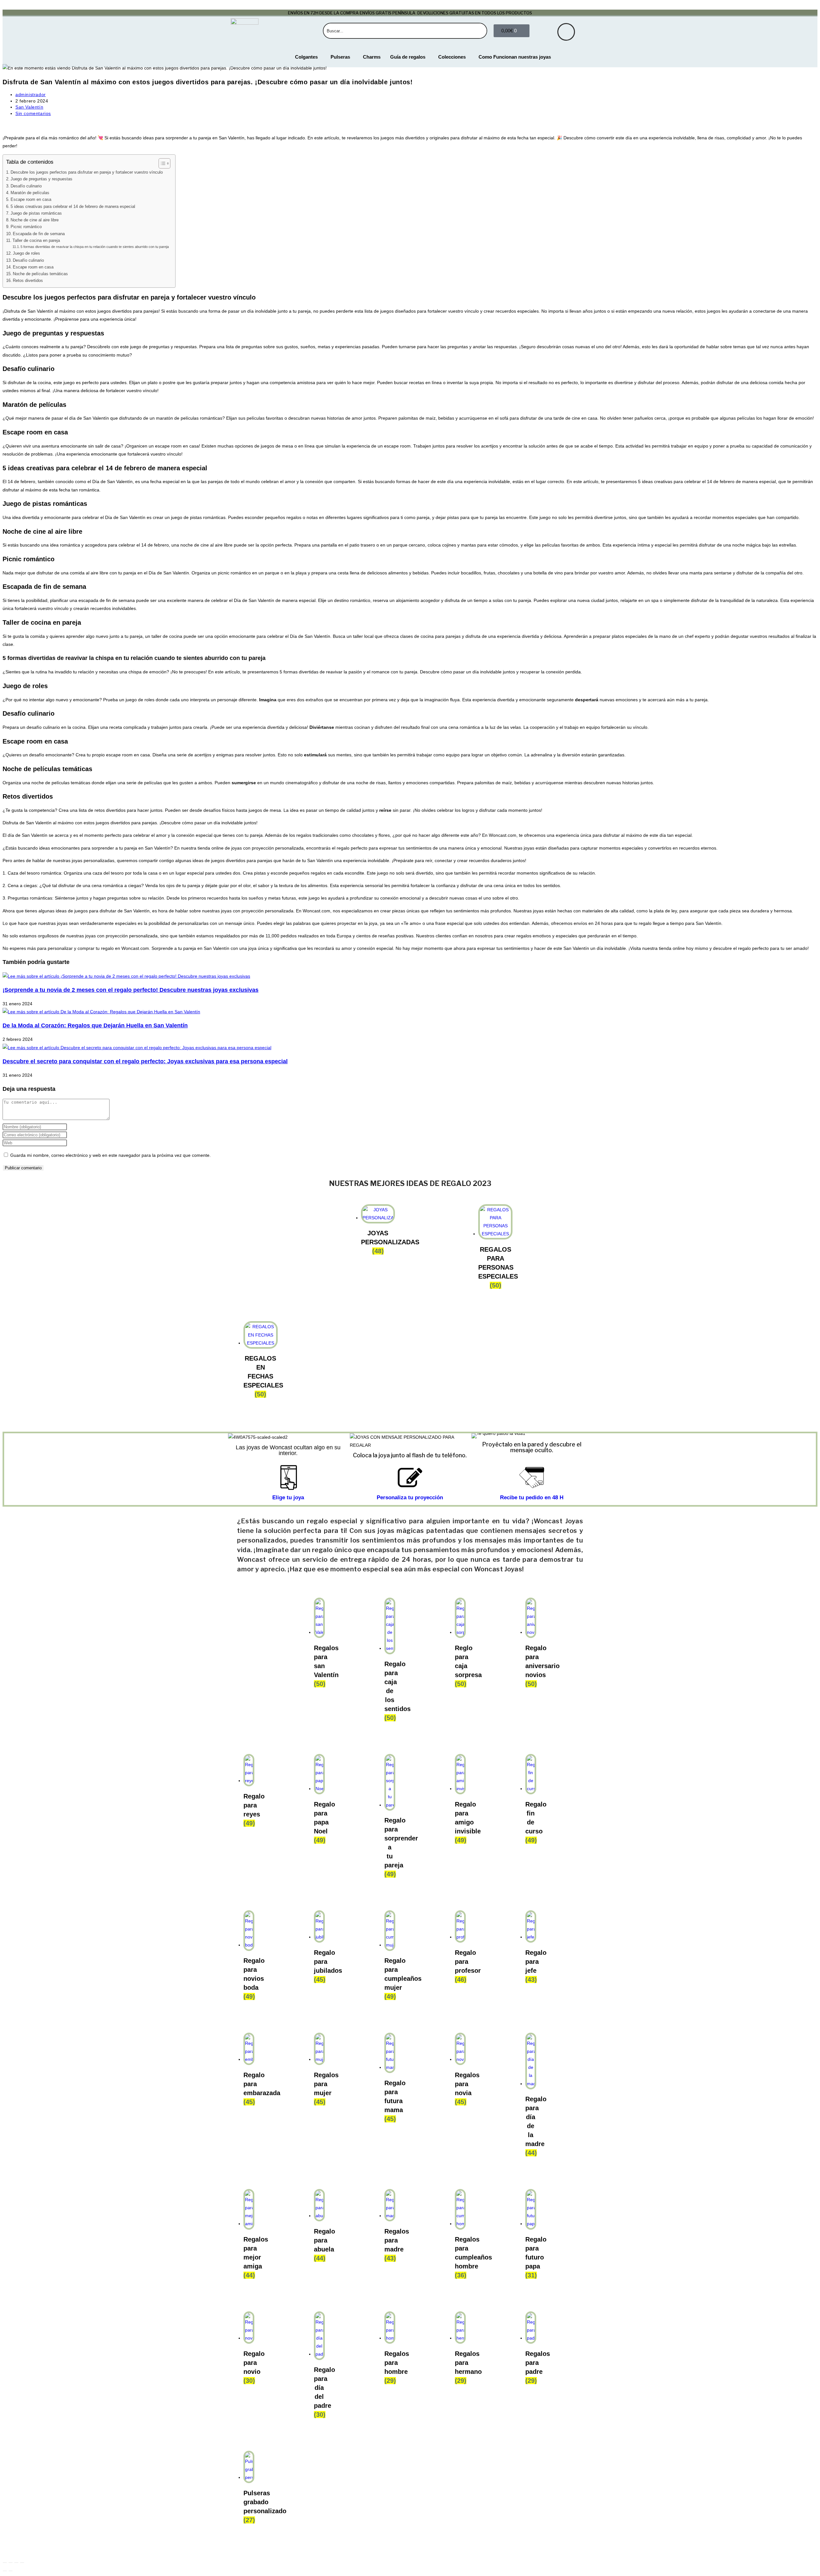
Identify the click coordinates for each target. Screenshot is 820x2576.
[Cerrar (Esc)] (22, 2563)
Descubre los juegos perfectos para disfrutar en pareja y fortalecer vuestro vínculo (87, 172)
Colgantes (306, 57)
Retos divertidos (28, 281)
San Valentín (29, 107)
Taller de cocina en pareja (36, 241)
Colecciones (452, 57)
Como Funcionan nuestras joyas (515, 57)
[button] (478, 1436)
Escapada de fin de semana (39, 234)
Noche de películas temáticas (40, 274)
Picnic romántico (26, 227)
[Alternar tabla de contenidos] (161, 163)
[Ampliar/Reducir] (5, 2563)
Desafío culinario (26, 186)
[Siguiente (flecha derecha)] (11, 2571)
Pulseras (340, 57)
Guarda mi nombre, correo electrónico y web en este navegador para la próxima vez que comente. (111, 1155)
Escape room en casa (31, 200)
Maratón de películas (30, 193)
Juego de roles (26, 253)
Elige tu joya (288, 1498)
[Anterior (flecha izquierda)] (5, 2571)
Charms (372, 57)
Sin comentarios (33, 113)
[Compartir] (16, 2563)
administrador (31, 95)
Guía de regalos (408, 57)
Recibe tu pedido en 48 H (532, 1498)
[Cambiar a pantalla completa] (11, 2563)
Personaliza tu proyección (410, 1498)
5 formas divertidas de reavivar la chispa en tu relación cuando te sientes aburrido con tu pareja (95, 247)
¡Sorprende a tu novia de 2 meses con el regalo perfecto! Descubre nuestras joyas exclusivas (131, 990)
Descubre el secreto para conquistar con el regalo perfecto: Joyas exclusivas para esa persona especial (145, 1061)
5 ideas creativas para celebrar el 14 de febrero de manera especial (73, 207)
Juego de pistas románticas (36, 213)
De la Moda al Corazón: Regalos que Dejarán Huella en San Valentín (95, 1025)
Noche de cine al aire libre (35, 220)
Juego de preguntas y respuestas (41, 179)
